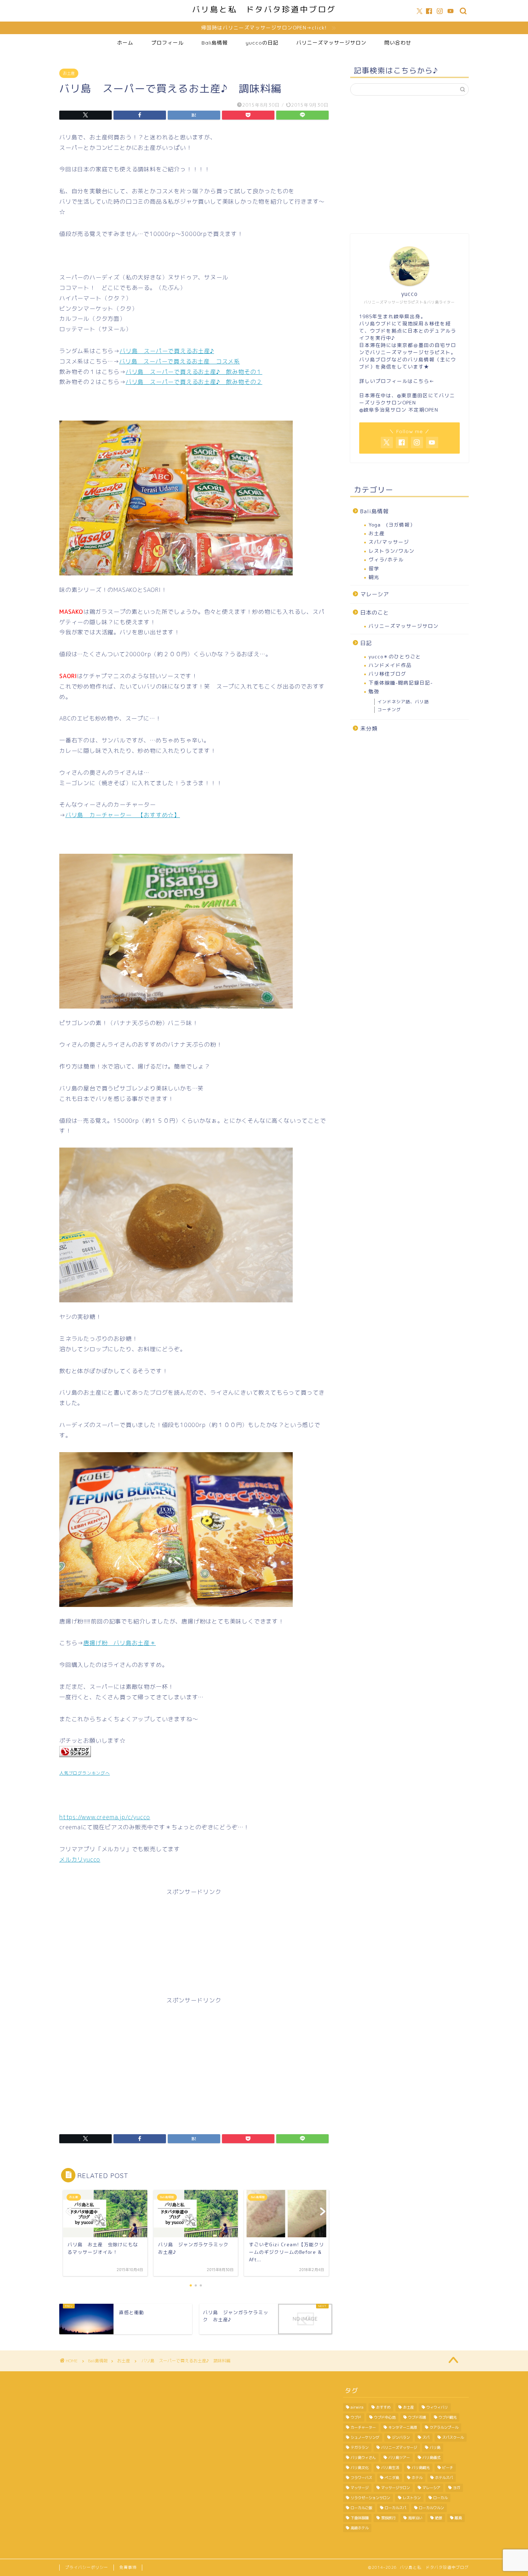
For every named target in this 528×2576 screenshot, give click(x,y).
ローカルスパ (395, 2508)
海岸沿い (415, 2518)
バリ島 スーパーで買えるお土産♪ (167, 351)
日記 (366, 643)
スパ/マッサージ (389, 542)
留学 (374, 568)
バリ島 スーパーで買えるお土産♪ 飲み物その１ (194, 372)
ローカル (440, 2498)
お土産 (69, 73)
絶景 (439, 2518)
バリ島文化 (360, 2468)
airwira (357, 2407)
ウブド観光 (448, 2417)
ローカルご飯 (361, 2508)
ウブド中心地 (385, 2417)
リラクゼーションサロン (370, 2498)
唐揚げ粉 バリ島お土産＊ (120, 1643)
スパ (426, 2437)
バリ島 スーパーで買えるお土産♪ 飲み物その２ (194, 382)
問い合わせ (398, 43)
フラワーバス (361, 2478)
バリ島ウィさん (363, 2457)
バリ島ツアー (399, 2457)
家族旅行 (388, 2518)
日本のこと (375, 613)
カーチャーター (363, 2427)
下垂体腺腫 (360, 2518)
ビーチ (448, 2468)
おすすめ (383, 2407)
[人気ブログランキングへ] (75, 1762)
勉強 (374, 691)
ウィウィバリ (437, 2407)
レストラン (412, 2498)
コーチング (389, 710)
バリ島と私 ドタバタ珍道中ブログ (264, 9)
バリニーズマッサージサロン (331, 43)
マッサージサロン (395, 2488)
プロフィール (167, 43)
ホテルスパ (444, 2478)
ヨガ (457, 2488)
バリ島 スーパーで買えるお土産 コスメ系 (180, 361)
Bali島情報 (215, 43)
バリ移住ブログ (387, 674)
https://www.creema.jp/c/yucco (105, 1817)
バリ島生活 (390, 2468)
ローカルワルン (431, 2508)
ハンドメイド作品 (390, 665)
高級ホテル (360, 2528)
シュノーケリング (365, 2437)
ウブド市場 (417, 2417)
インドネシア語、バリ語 (403, 702)
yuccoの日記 (262, 43)
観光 (374, 577)
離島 (458, 2518)
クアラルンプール (444, 2427)
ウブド (356, 2417)
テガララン (360, 2447)
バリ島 (435, 2447)
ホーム (125, 43)
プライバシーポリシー (87, 2567)
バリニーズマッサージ (399, 2447)
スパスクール (453, 2437)
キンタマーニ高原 (403, 2427)
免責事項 (128, 2567)
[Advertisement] (194, 1949)
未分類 (369, 729)
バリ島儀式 (431, 2457)
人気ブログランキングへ (85, 1773)
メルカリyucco (80, 1859)
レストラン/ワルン (392, 551)
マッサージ (360, 2488)
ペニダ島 (392, 2478)
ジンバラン (401, 2437)
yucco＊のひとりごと (395, 656)
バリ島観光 (421, 2468)
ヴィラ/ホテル (386, 559)
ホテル (417, 2478)
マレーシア (375, 594)
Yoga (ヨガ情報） (392, 525)
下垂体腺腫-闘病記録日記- (401, 683)
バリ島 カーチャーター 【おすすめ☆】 (123, 815)
